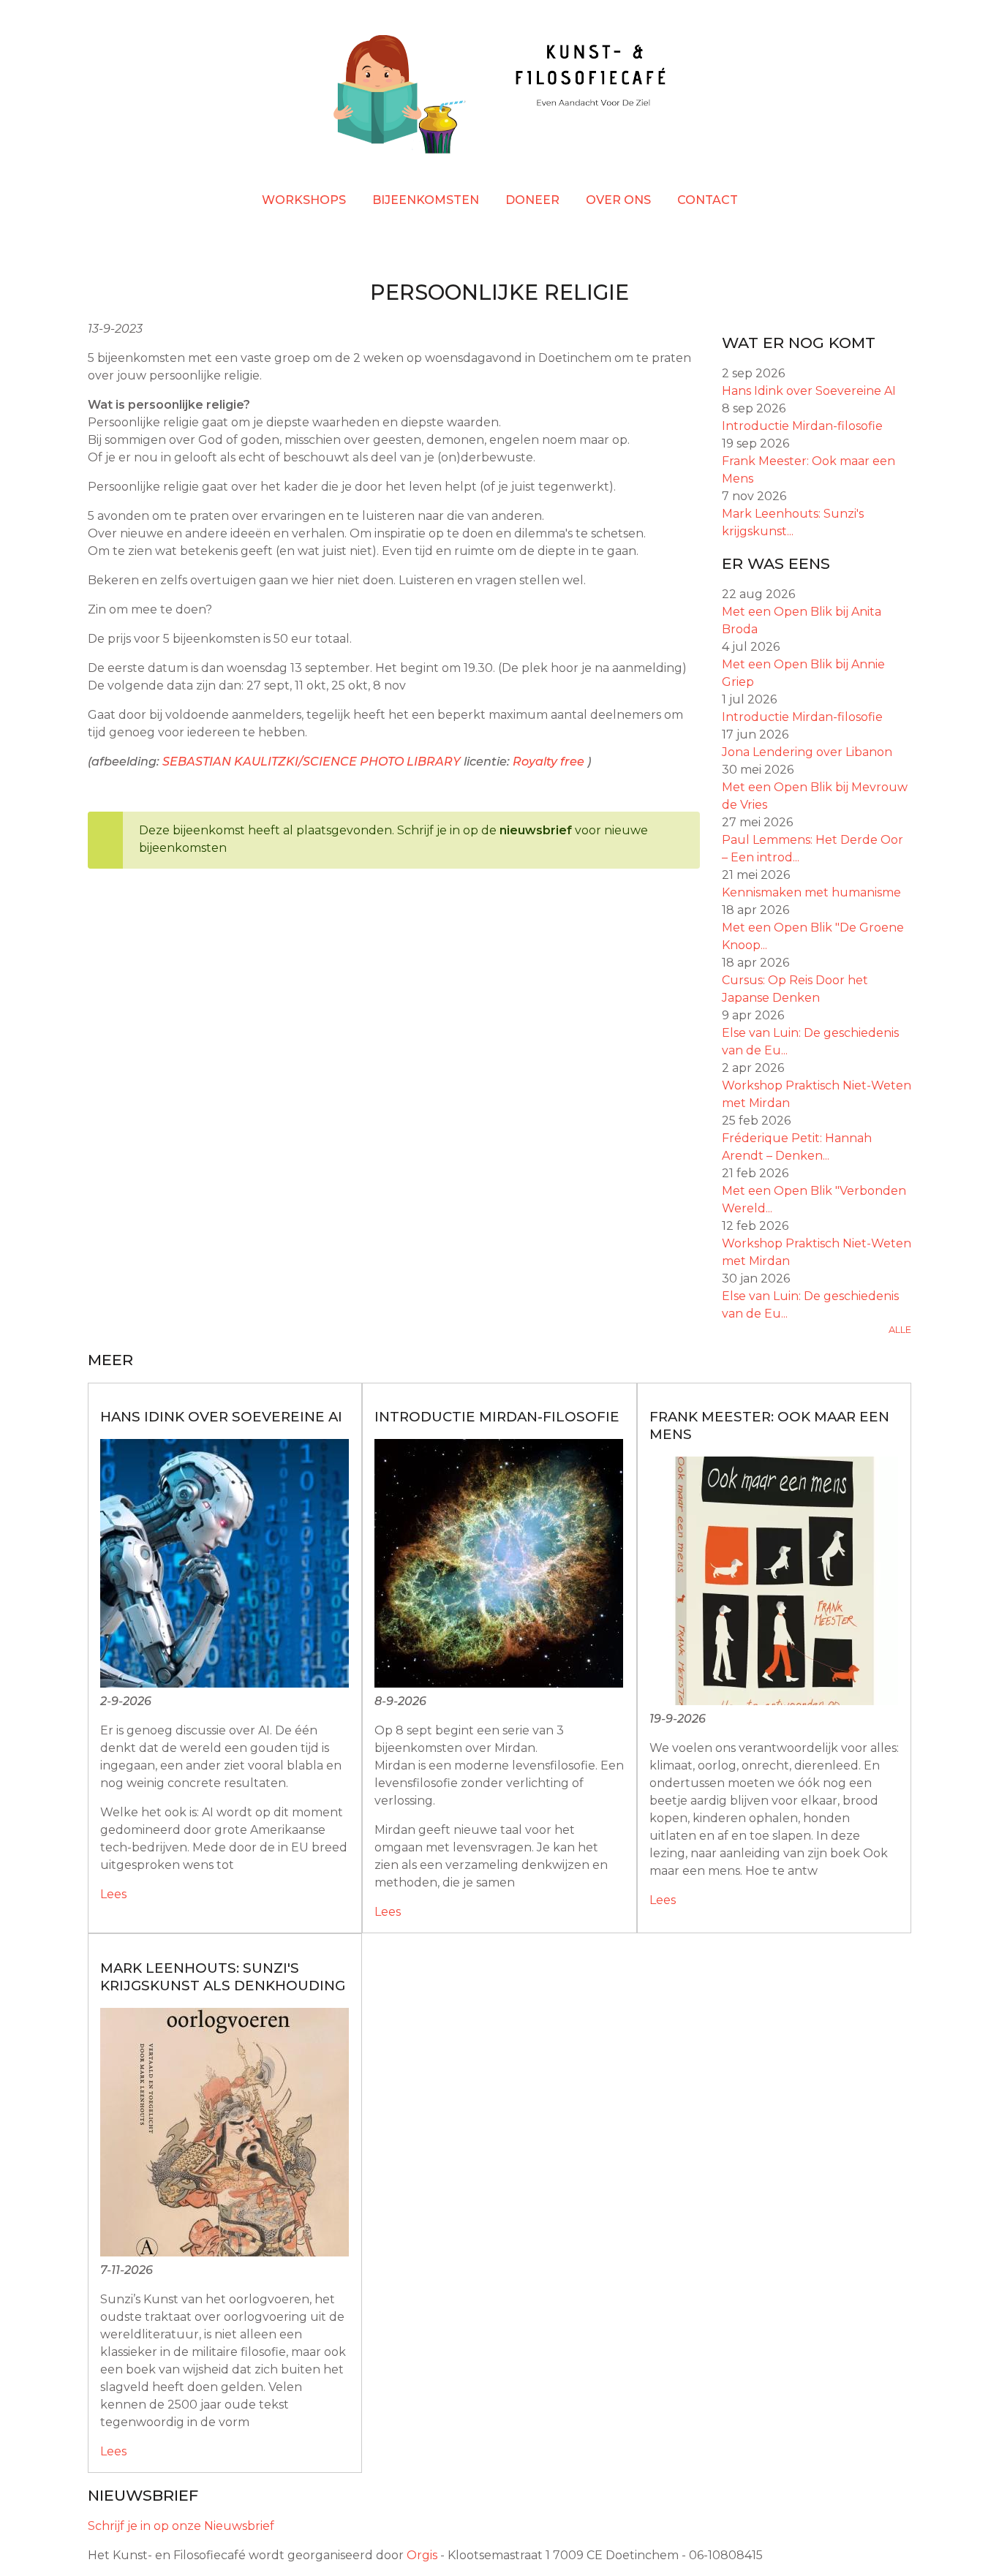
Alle (900, 1330)
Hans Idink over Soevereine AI (809, 391)
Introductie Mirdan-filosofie (802, 426)
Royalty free (548, 762)
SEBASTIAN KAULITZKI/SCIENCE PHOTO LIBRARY (312, 762)
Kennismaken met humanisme (811, 892)
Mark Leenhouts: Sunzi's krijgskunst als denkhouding (223, 1977)
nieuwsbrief (536, 830)
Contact (708, 200)
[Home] (499, 97)
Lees (113, 1894)
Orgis (422, 2555)
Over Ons (618, 200)
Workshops (304, 200)
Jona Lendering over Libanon (807, 752)
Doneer (532, 200)
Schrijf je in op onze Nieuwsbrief (181, 2526)
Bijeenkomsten (426, 200)
